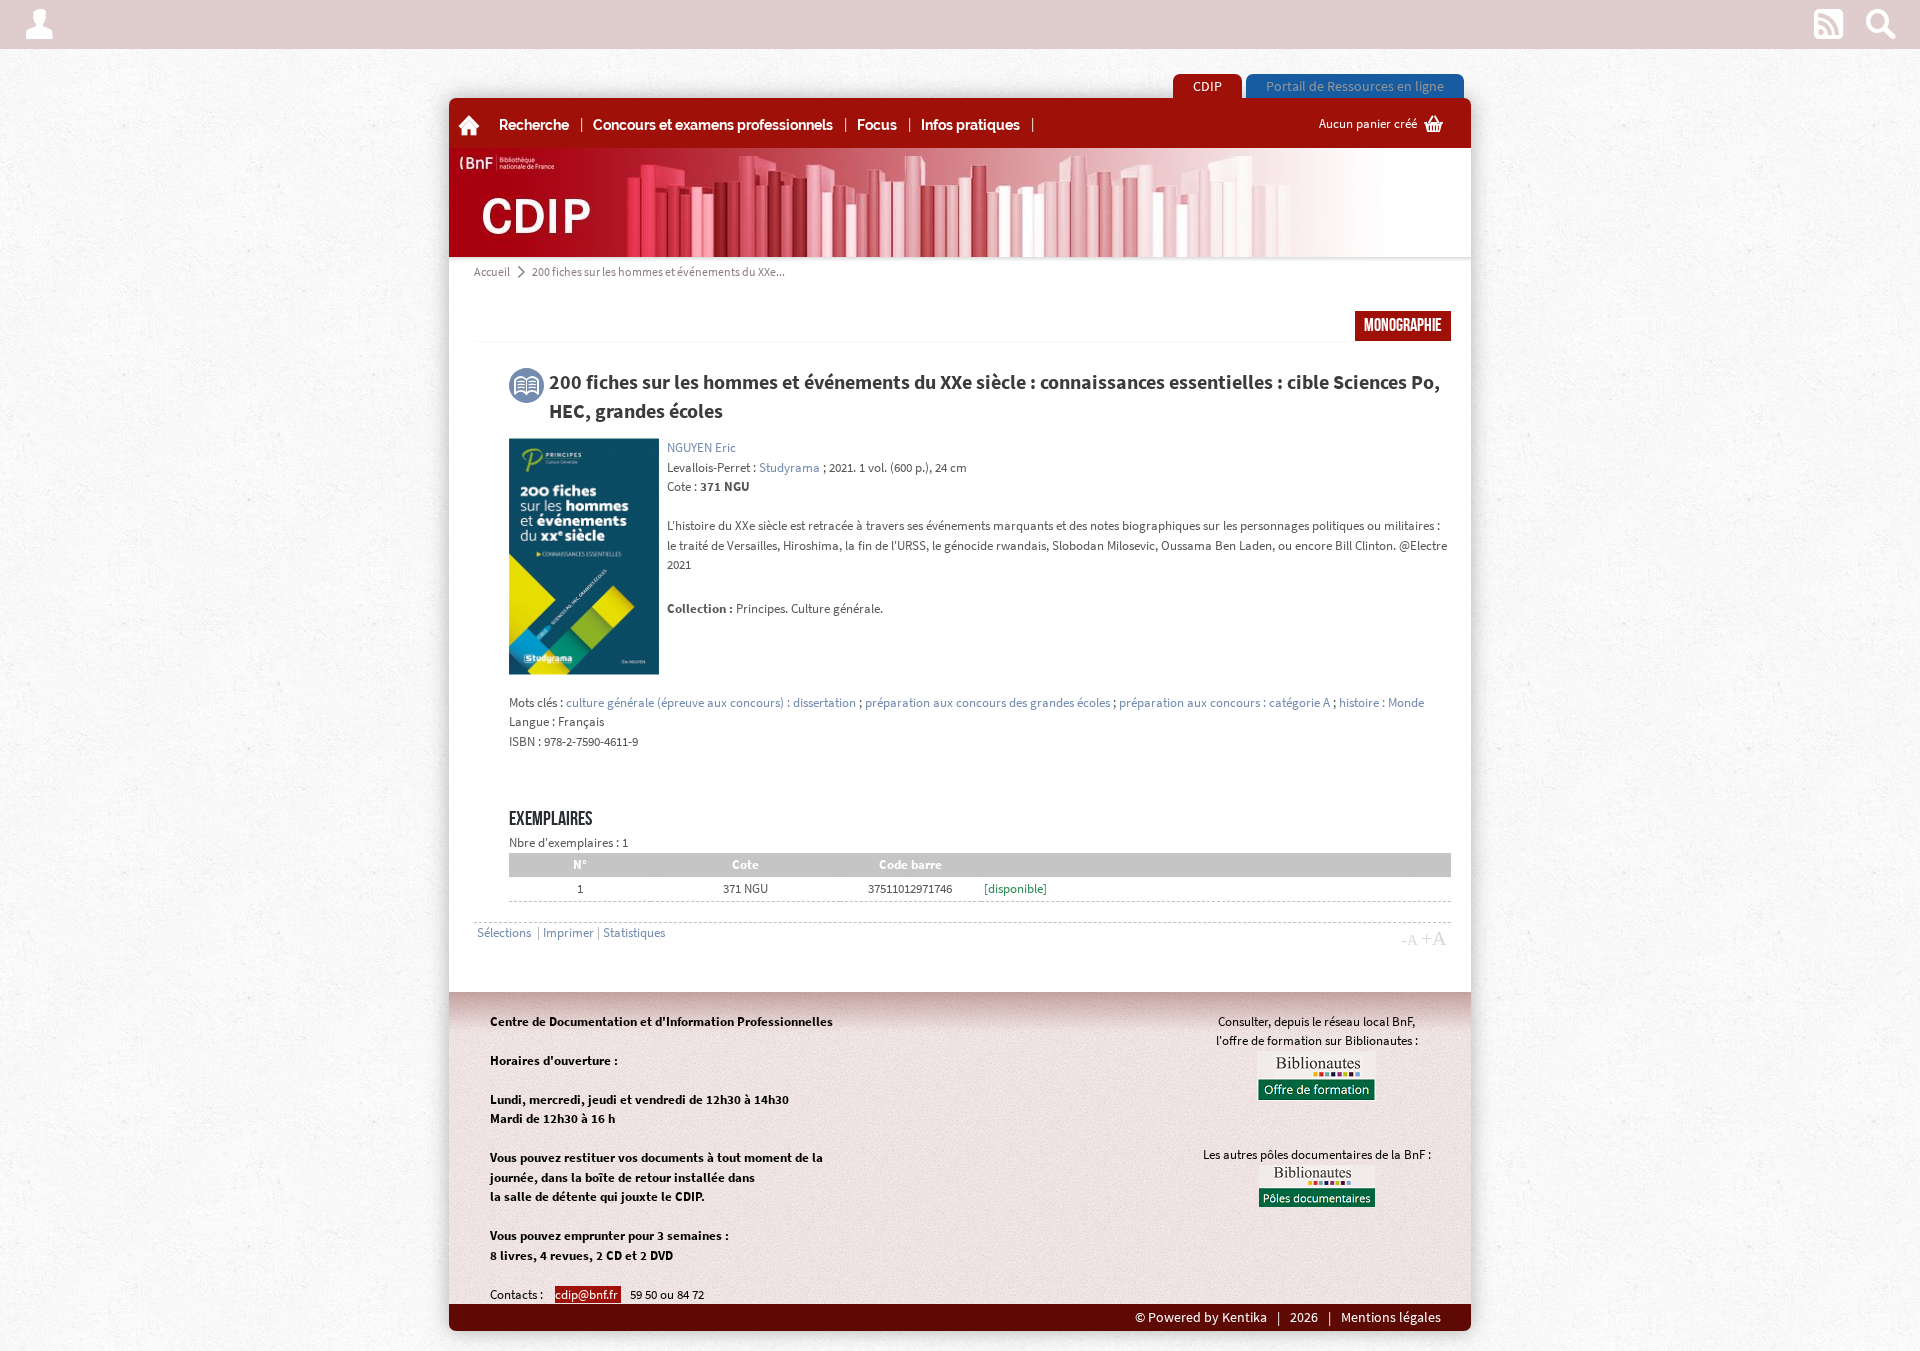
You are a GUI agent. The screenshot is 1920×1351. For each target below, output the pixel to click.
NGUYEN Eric (701, 447)
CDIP (1207, 86)
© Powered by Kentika (1201, 1317)
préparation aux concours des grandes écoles (987, 702)
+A (1433, 938)
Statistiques (634, 932)
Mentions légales (1391, 1317)
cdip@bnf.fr (588, 1294)
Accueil (492, 271)
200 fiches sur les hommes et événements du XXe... (658, 271)
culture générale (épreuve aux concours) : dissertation (711, 702)
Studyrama (789, 467)
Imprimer (568, 932)
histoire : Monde (1381, 702)
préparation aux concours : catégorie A (1224, 702)
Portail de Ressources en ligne (1355, 86)
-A (1410, 940)
